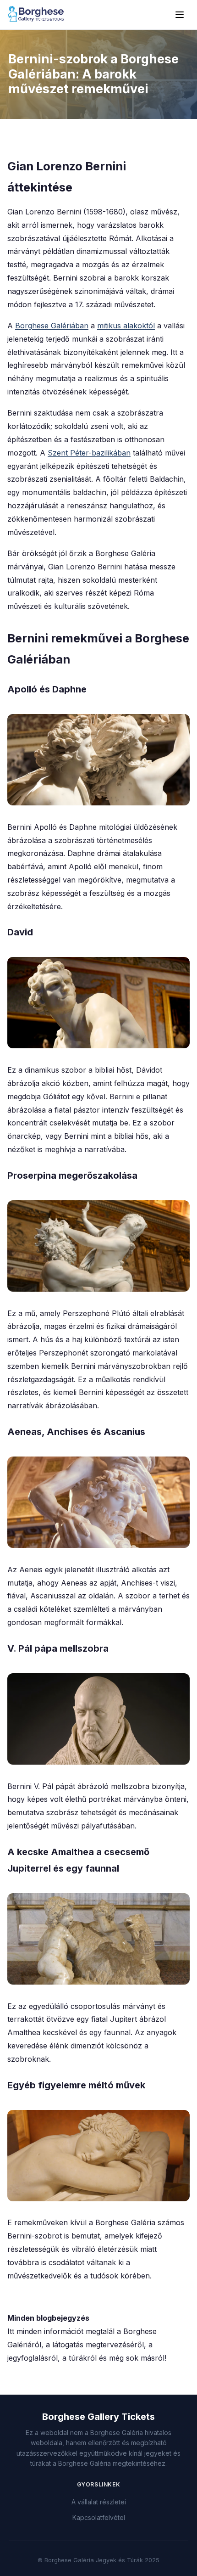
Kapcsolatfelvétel (99, 2517)
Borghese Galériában (52, 326)
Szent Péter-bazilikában (89, 453)
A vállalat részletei (99, 2502)
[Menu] (180, 15)
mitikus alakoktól (126, 326)
